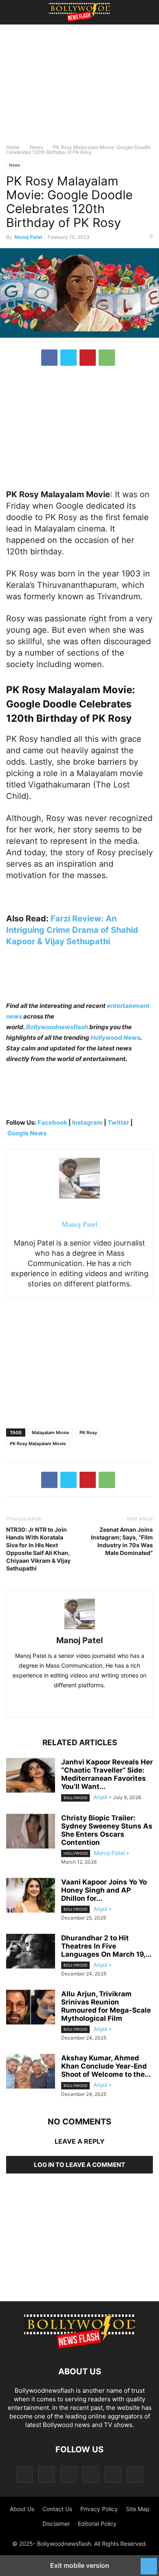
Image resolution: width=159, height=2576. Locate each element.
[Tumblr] (113, 2474)
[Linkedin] (88, 1703)
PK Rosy (88, 1433)
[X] (68, 358)
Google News (27, 1133)
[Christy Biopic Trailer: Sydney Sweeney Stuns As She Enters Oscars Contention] (31, 1832)
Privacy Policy (99, 2509)
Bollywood (75, 1798)
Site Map (138, 2509)
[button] (18, 12)
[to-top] (149, 2562)
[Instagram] (46, 2474)
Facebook (52, 1122)
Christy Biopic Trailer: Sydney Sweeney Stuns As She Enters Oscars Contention (107, 1830)
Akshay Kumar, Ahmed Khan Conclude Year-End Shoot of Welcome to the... (106, 2066)
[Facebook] (49, 358)
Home (13, 147)
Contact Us (57, 2509)
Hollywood (76, 1853)
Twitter (119, 1122)
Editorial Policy (97, 2524)
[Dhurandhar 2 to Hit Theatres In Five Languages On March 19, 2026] (31, 1952)
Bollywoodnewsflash (58, 1027)
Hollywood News (115, 1038)
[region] (79, 88)
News (36, 147)
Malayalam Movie (51, 1433)
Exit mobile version (80, 2565)
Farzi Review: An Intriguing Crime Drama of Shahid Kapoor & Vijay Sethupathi (72, 930)
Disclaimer (56, 2524)
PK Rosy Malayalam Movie (38, 1444)
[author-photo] (80, 1629)
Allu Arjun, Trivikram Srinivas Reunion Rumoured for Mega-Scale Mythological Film (106, 2006)
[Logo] (79, 2347)
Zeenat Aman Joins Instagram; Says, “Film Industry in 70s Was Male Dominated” (122, 1541)
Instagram (87, 1122)
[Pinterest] (88, 358)
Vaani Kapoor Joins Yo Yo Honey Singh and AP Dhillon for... (104, 1890)
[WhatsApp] (107, 358)
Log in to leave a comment (79, 2165)
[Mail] (68, 2474)
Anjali (100, 1797)
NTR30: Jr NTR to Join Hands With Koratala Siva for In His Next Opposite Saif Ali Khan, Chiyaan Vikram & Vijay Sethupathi (38, 1549)
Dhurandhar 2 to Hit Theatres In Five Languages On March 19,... (106, 1946)
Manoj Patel (28, 237)
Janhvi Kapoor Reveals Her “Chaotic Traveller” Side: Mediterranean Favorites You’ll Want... (107, 1774)
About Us (22, 2509)
